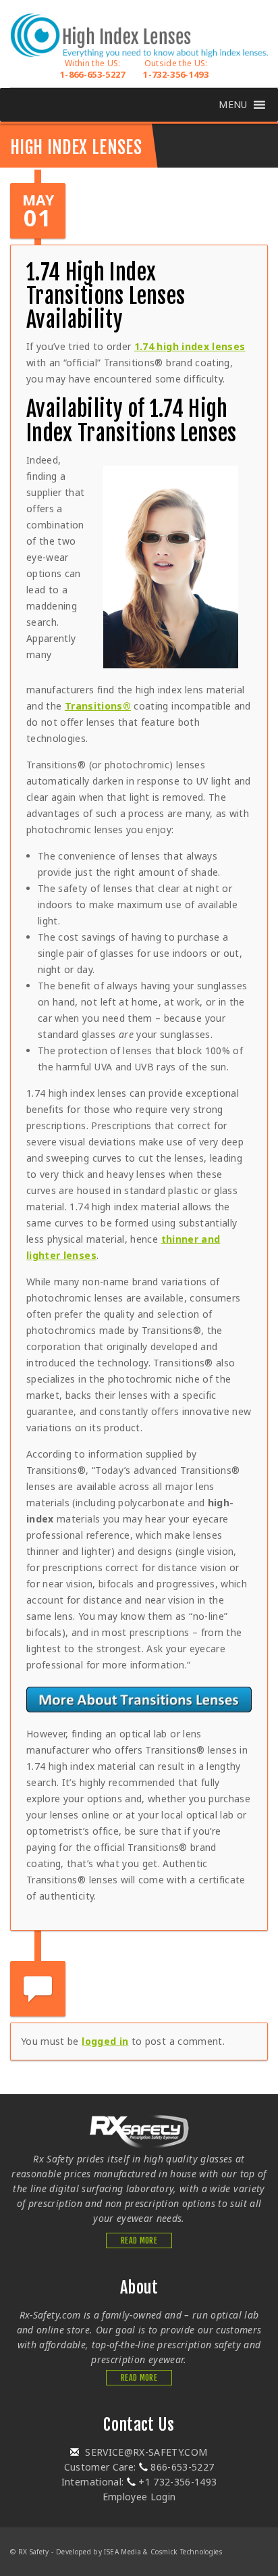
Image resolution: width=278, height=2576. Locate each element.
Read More (139, 2240)
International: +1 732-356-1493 (139, 2482)
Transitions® (98, 706)
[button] (233, 105)
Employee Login (139, 2497)
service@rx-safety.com (145, 2452)
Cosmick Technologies (186, 2552)
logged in (105, 2041)
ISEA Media (122, 2552)
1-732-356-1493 (176, 69)
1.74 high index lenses (190, 346)
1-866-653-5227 (93, 69)
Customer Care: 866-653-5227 (139, 2467)
